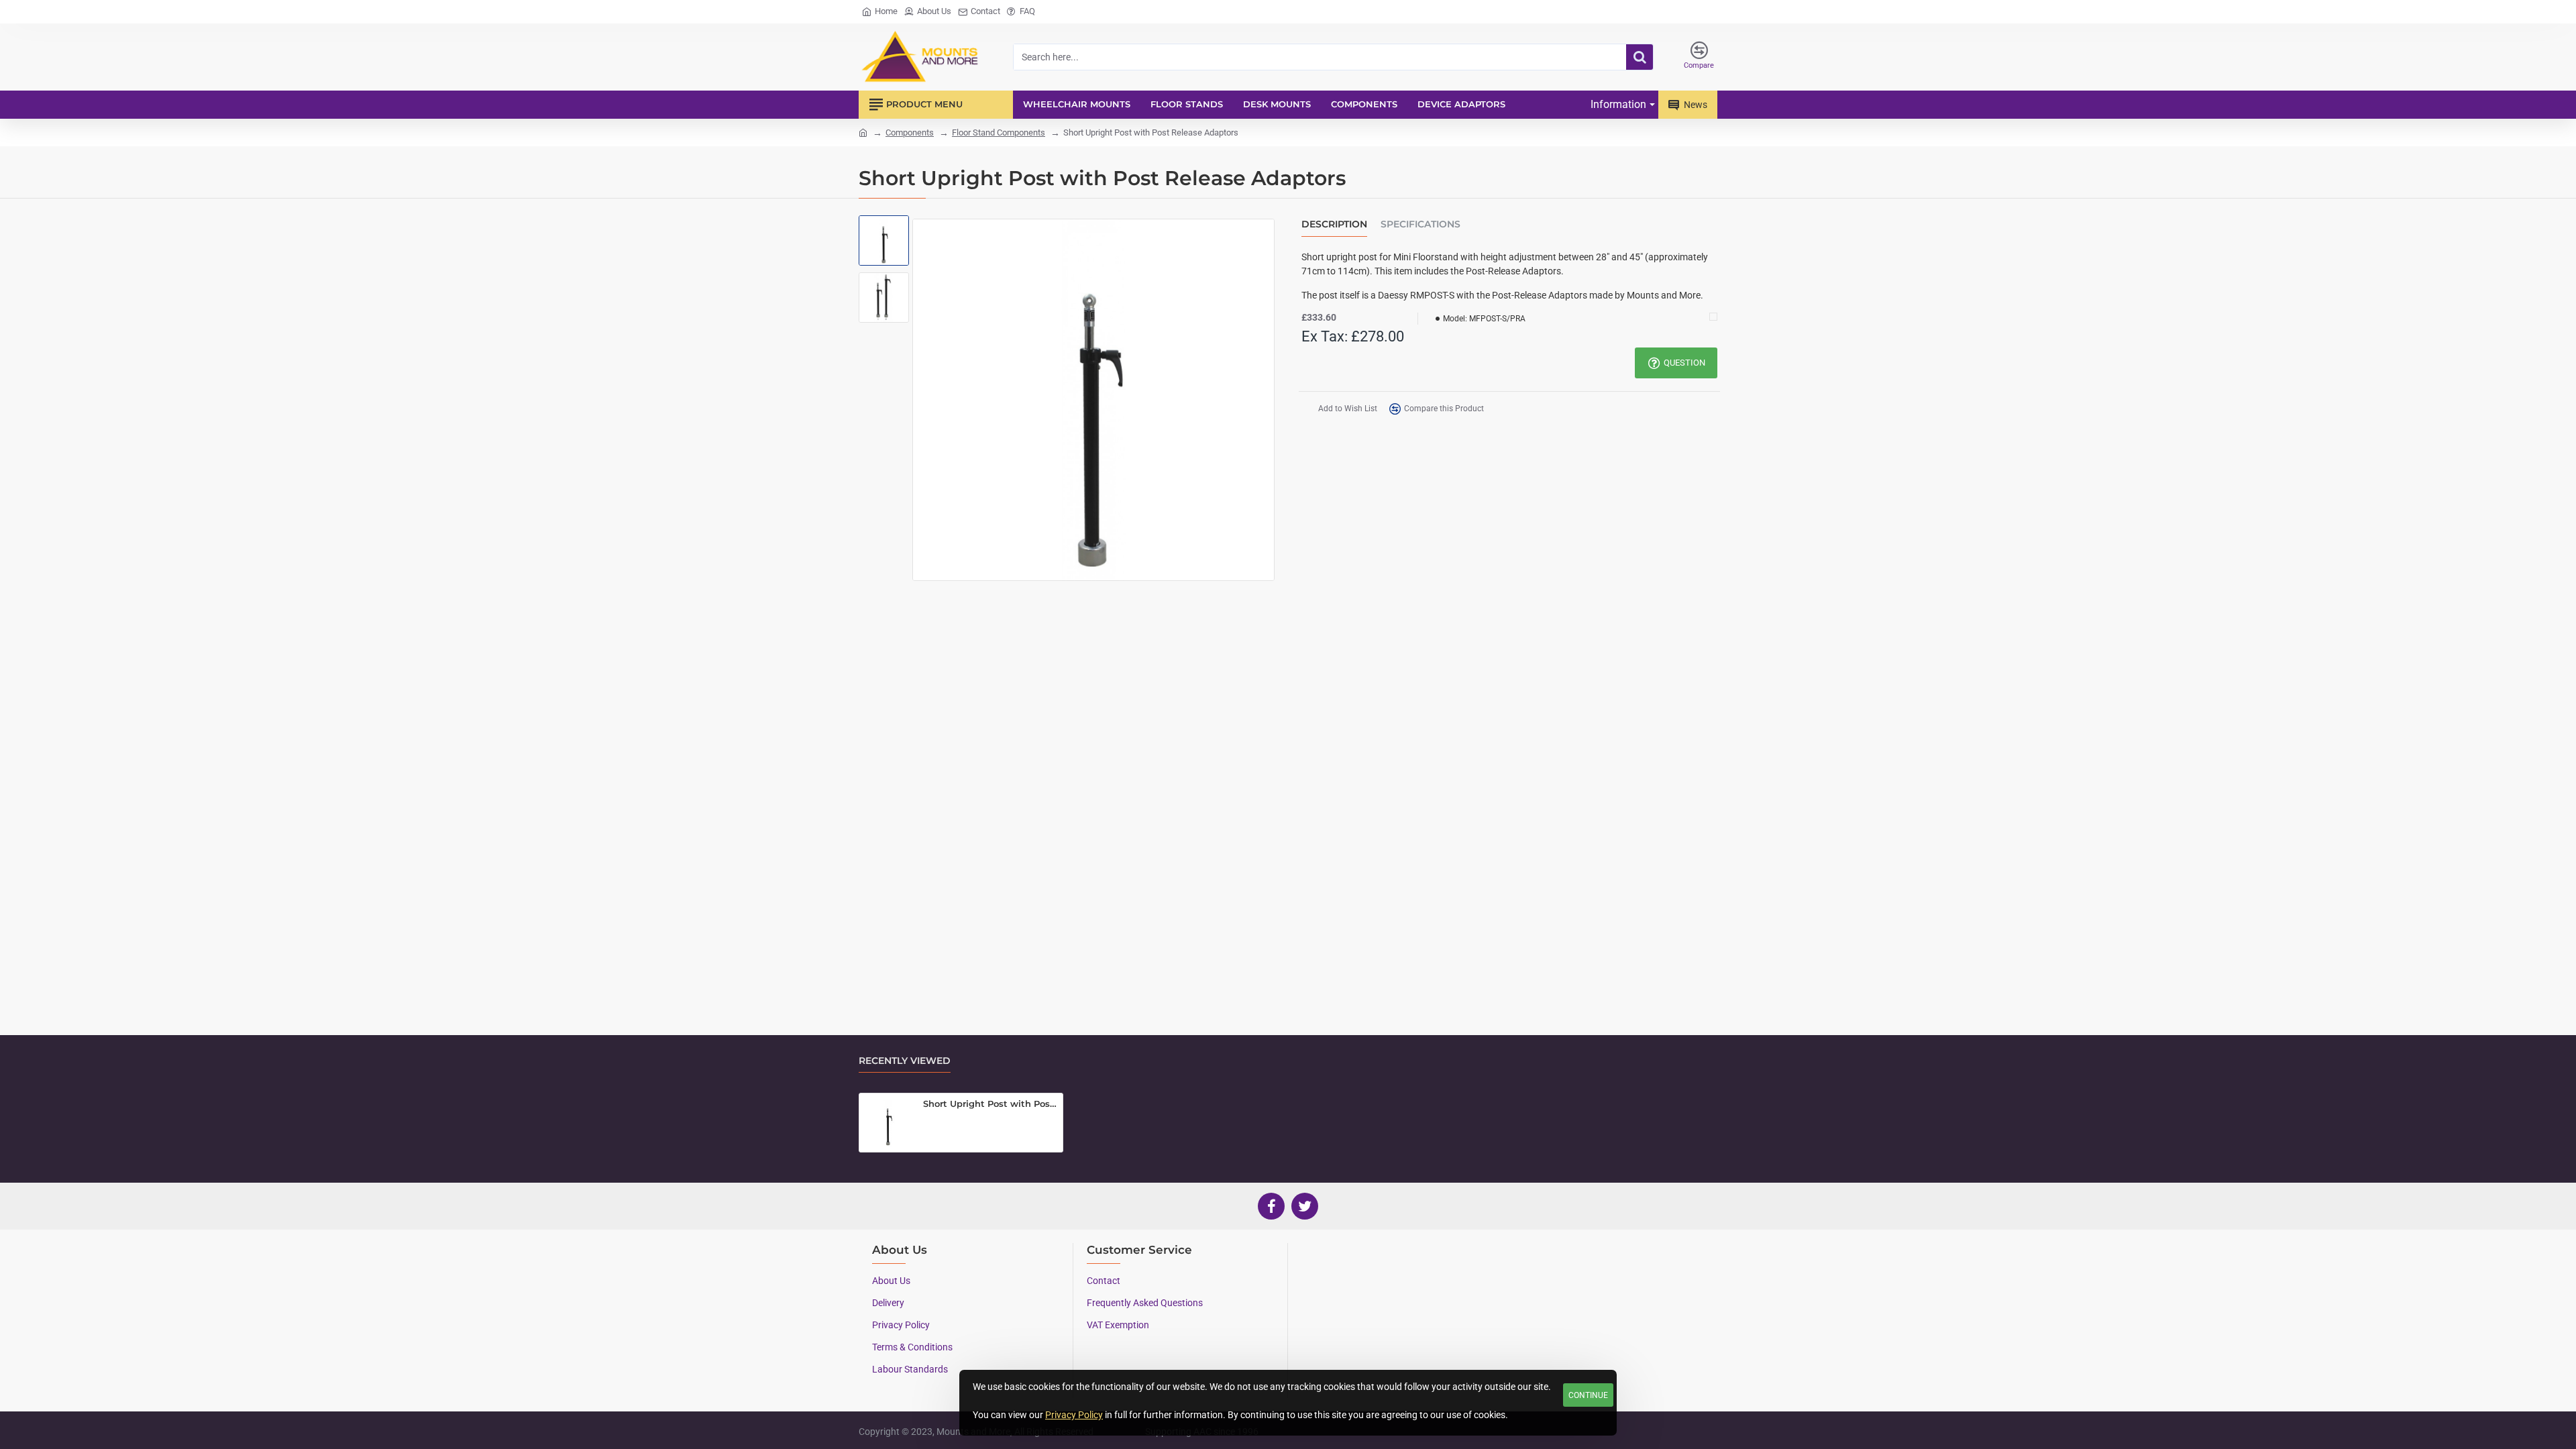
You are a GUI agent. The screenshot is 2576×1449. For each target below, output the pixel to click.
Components (910, 132)
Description (1334, 224)
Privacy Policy (1074, 1415)
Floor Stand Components (999, 132)
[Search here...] (1640, 57)
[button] (885, 232)
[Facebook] (1271, 1206)
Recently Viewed (905, 1061)
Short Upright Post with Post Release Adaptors (990, 1104)
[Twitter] (1305, 1206)
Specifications (1420, 224)
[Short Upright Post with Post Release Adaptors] (888, 1122)
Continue (1588, 1395)
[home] (863, 132)
